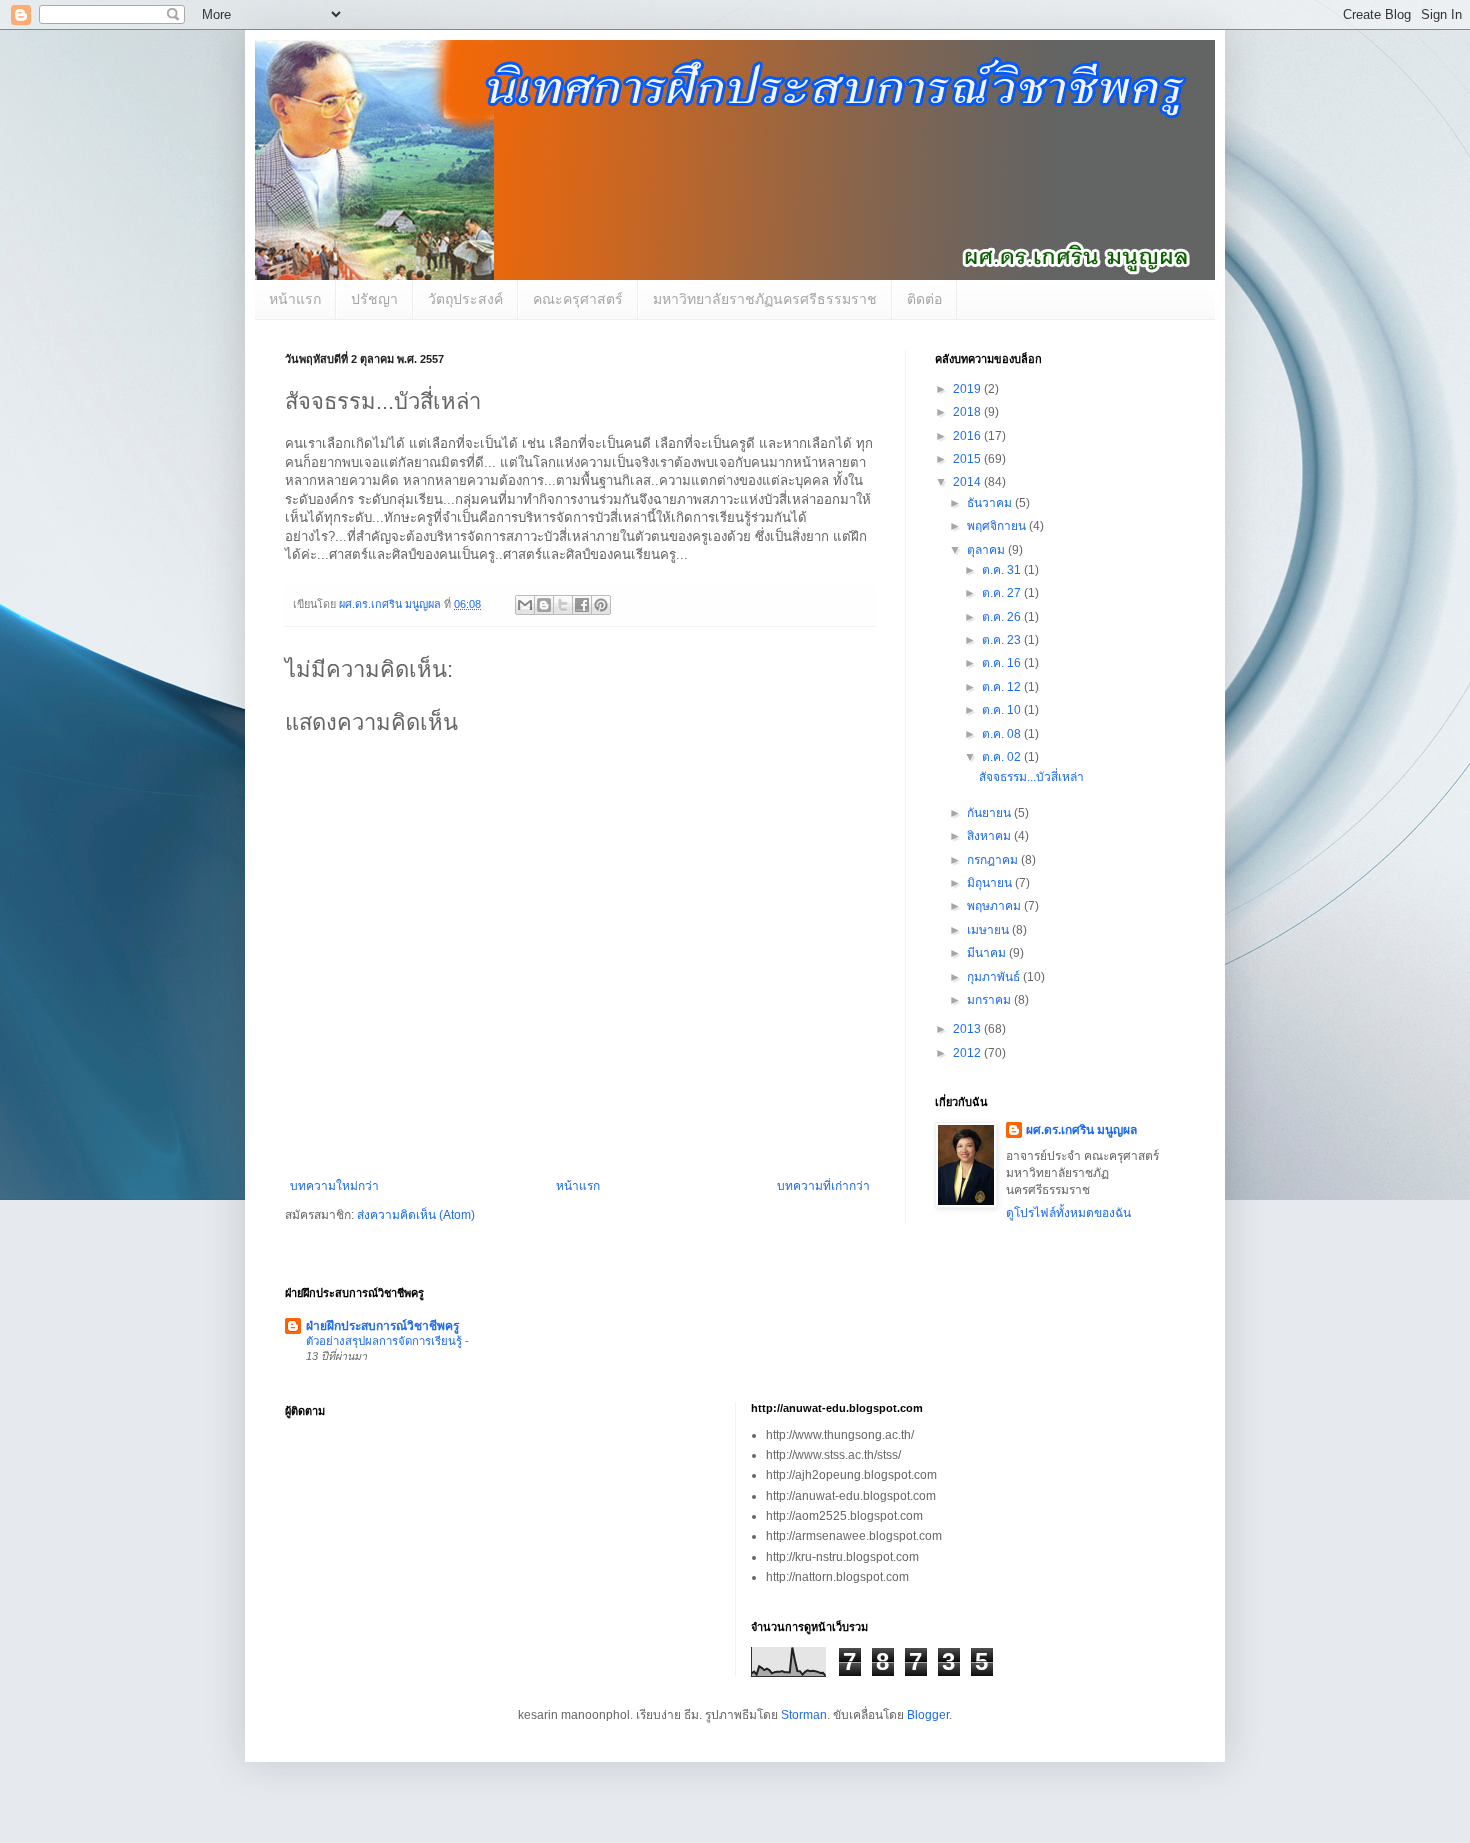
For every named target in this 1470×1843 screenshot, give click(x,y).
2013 (968, 1029)
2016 (968, 436)
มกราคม (990, 1000)
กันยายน (990, 813)
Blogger (928, 1715)
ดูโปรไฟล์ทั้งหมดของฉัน (1068, 1213)
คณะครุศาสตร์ (578, 299)
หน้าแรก (295, 299)
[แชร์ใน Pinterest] (601, 605)
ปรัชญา (374, 299)
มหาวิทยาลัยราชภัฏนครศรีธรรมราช (765, 299)
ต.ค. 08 (1003, 734)
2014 (968, 482)
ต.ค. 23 (1003, 640)
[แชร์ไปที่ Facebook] (582, 605)
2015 (968, 459)
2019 (968, 389)
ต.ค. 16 (1003, 663)
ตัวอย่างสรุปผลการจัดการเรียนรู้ (385, 1341)
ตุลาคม (987, 550)
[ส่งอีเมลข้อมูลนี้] (525, 605)
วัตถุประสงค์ (465, 299)
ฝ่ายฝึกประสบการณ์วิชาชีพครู (382, 1326)
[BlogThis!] (544, 605)
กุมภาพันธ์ (995, 977)
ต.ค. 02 (1003, 757)
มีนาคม (988, 953)
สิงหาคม (990, 836)
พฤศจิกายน (998, 526)
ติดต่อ (924, 299)
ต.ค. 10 (1003, 710)
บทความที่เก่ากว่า (823, 1186)
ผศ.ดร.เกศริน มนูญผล (1081, 1130)
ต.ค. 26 (1003, 617)
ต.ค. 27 (1003, 593)
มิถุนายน (991, 883)
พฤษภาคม (995, 906)
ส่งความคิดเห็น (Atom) (416, 1215)
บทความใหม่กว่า (334, 1186)
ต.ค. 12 (1003, 687)
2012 (968, 1053)
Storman (804, 1715)
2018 (968, 412)
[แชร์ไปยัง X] (563, 605)
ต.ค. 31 (1003, 570)
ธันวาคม (991, 503)
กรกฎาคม (994, 860)
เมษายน (989, 930)
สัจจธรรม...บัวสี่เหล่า (1031, 777)
